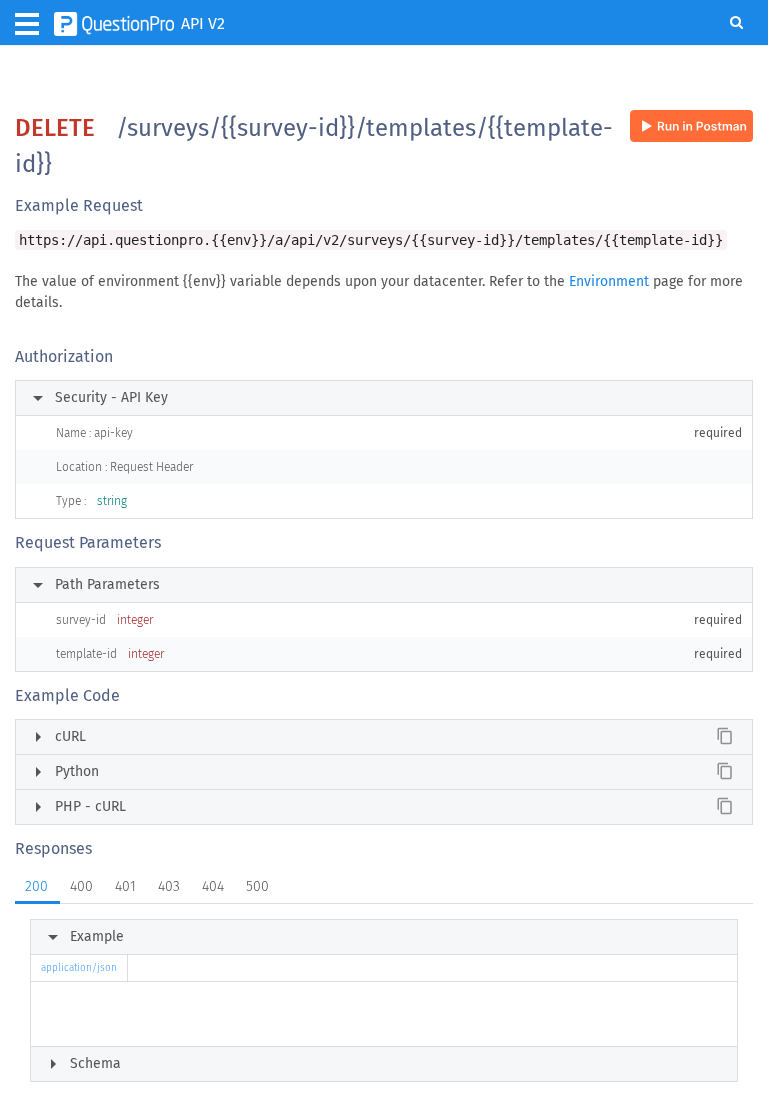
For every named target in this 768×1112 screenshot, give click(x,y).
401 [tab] (125, 886)
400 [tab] (81, 886)
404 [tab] (213, 886)
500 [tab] (257, 886)
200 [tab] (36, 886)
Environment (609, 281)
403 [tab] (169, 886)
